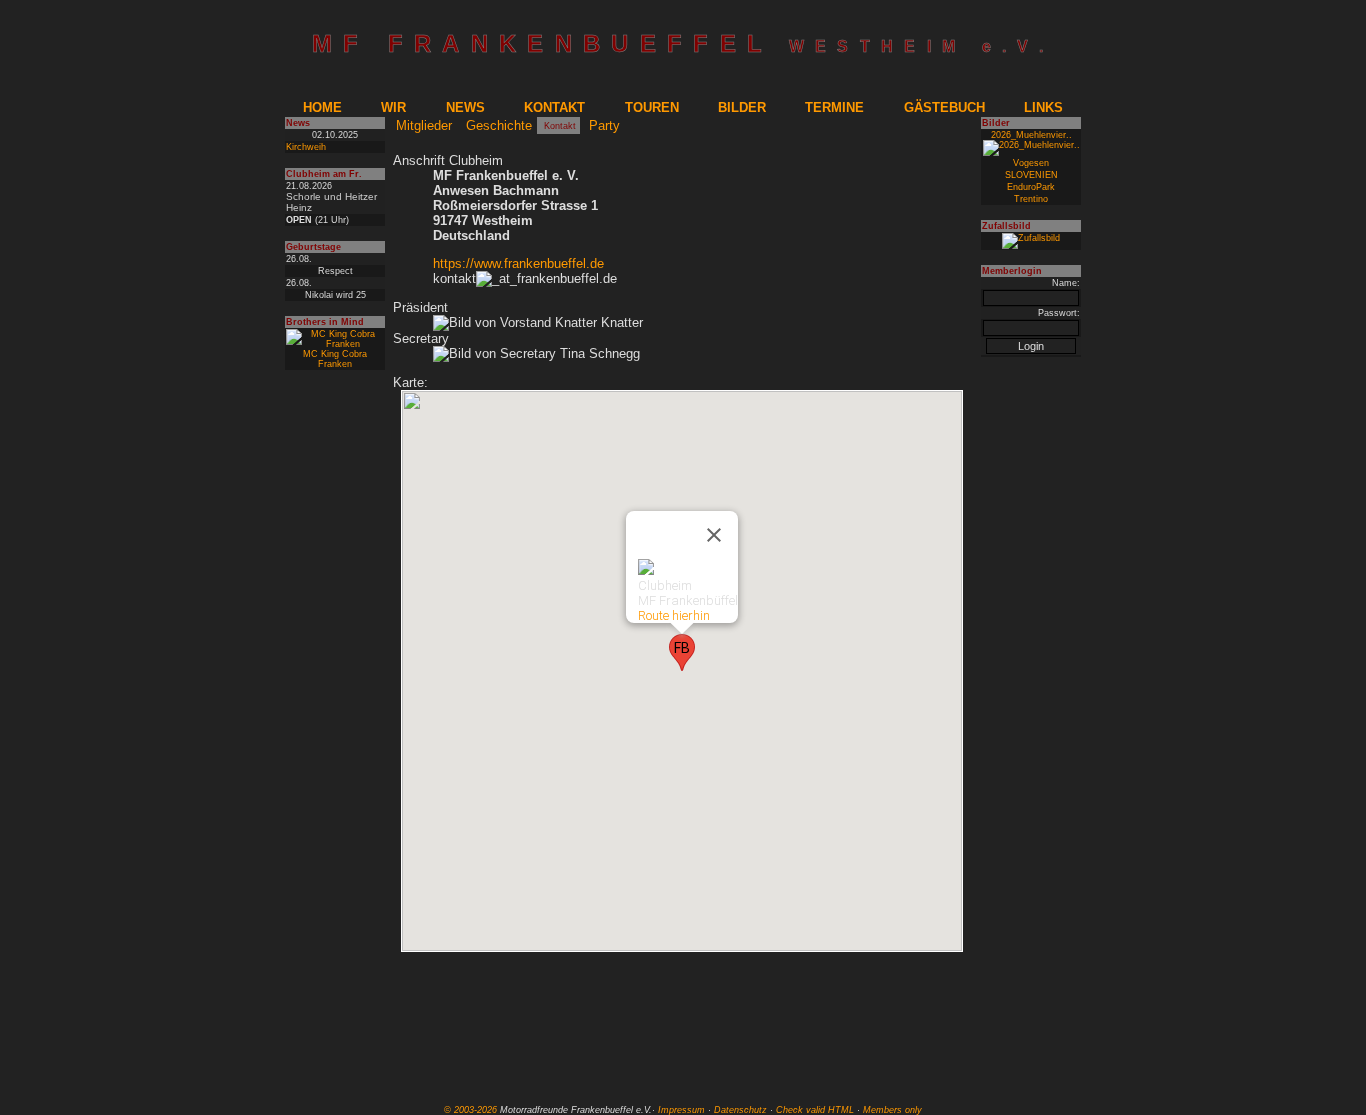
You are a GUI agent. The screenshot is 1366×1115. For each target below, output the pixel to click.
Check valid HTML (815, 1110)
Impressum (681, 1110)
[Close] (714, 535)
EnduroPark (1031, 187)
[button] (682, 652)
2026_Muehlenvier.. (1031, 135)
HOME (322, 107)
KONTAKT (554, 107)
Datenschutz (740, 1110)
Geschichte (499, 125)
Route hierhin (674, 615)
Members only (892, 1110)
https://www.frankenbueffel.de (518, 263)
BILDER (742, 107)
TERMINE (834, 107)
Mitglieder (424, 125)
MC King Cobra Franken (335, 359)
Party (604, 125)
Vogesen (1031, 163)
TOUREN (652, 107)
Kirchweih (306, 147)
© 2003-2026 (470, 1110)
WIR (393, 107)
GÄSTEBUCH (944, 107)
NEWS (465, 107)
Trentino (1031, 199)
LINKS (1043, 107)
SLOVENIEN (1031, 175)
